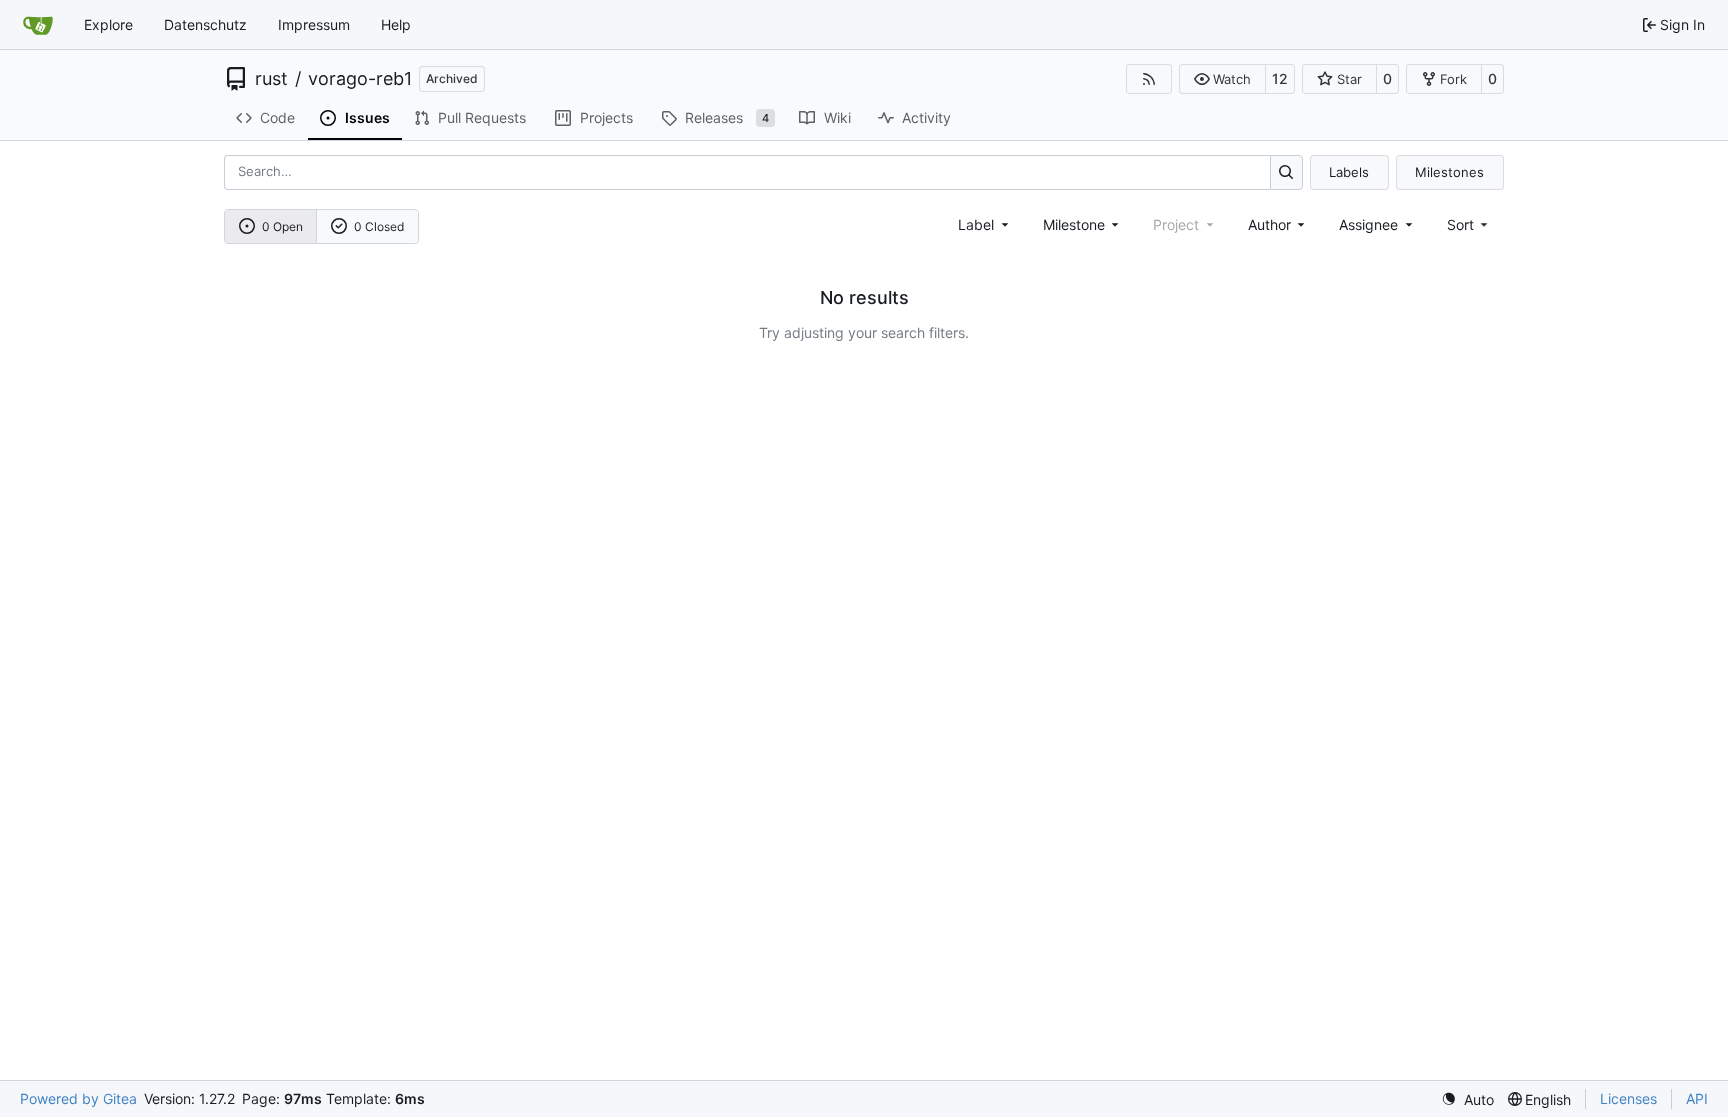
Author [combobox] (1269, 224)
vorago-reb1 (360, 79)
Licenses (1628, 1098)
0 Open (282, 226)
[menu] (1469, 224)
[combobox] (985, 224)
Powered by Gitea (78, 1098)
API (1697, 1098)
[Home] (38, 25)
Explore (108, 24)
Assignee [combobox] (1368, 224)
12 (1280, 78)
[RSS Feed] (1149, 79)
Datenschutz (205, 24)
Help (396, 24)
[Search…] (1286, 172)
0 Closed (379, 226)
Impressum (314, 24)
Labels (1349, 172)
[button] (1222, 79)
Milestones (1449, 172)
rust (271, 79)
